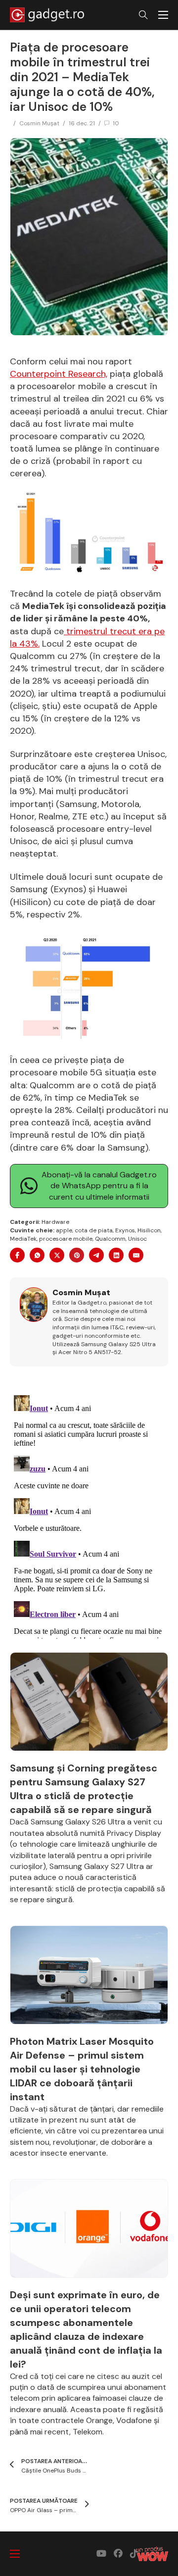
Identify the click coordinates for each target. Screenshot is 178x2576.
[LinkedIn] (116, 1255)
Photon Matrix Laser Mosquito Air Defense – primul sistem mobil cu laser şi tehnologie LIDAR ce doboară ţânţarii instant (82, 2069)
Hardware (55, 1222)
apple (64, 1230)
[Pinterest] (77, 1255)
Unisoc (137, 1239)
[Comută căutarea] (143, 15)
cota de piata (94, 1230)
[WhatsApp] (37, 1255)
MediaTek (23, 1239)
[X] (57, 1255)
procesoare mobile (66, 1239)
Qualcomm (110, 1239)
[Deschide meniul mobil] (163, 15)
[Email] (136, 1255)
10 (116, 123)
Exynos (125, 1230)
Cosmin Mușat (39, 123)
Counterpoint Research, (59, 374)
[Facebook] (17, 1255)
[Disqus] (89, 1515)
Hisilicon (149, 1230)
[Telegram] (96, 1255)
